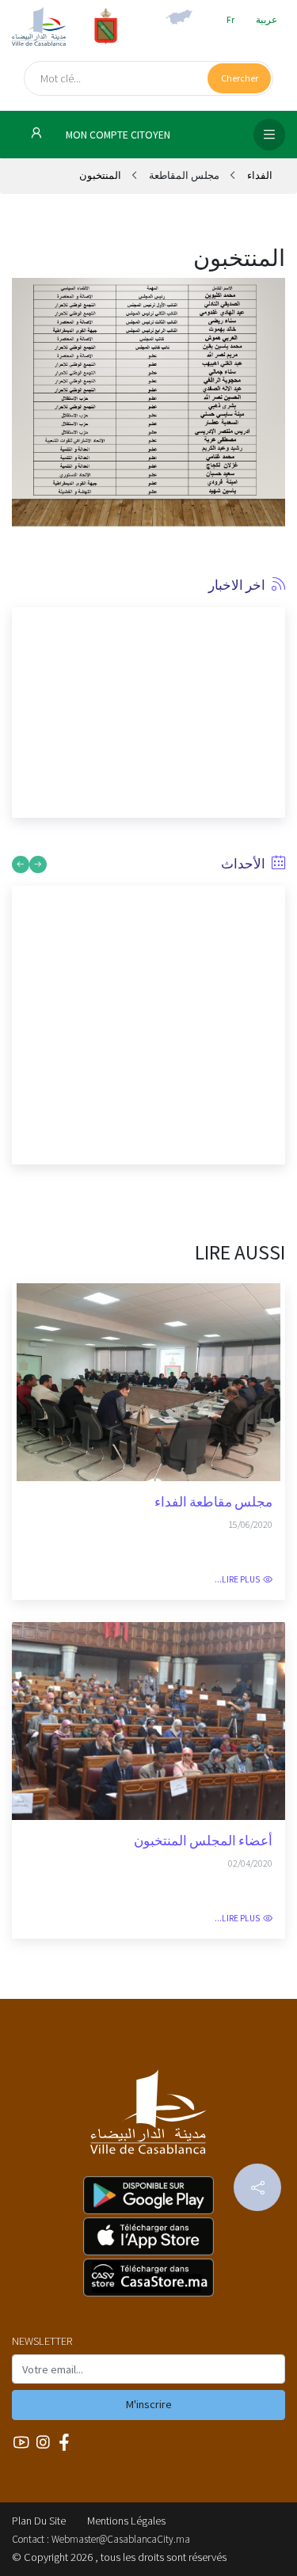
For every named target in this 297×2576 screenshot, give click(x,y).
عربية (267, 19)
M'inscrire (149, 2404)
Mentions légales (126, 2521)
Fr (230, 19)
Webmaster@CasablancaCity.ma (121, 2539)
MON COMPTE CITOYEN (117, 135)
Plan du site (39, 2521)
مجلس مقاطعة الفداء (213, 1502)
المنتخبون (100, 175)
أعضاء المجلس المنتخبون (203, 1841)
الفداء (259, 175)
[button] (24, 706)
